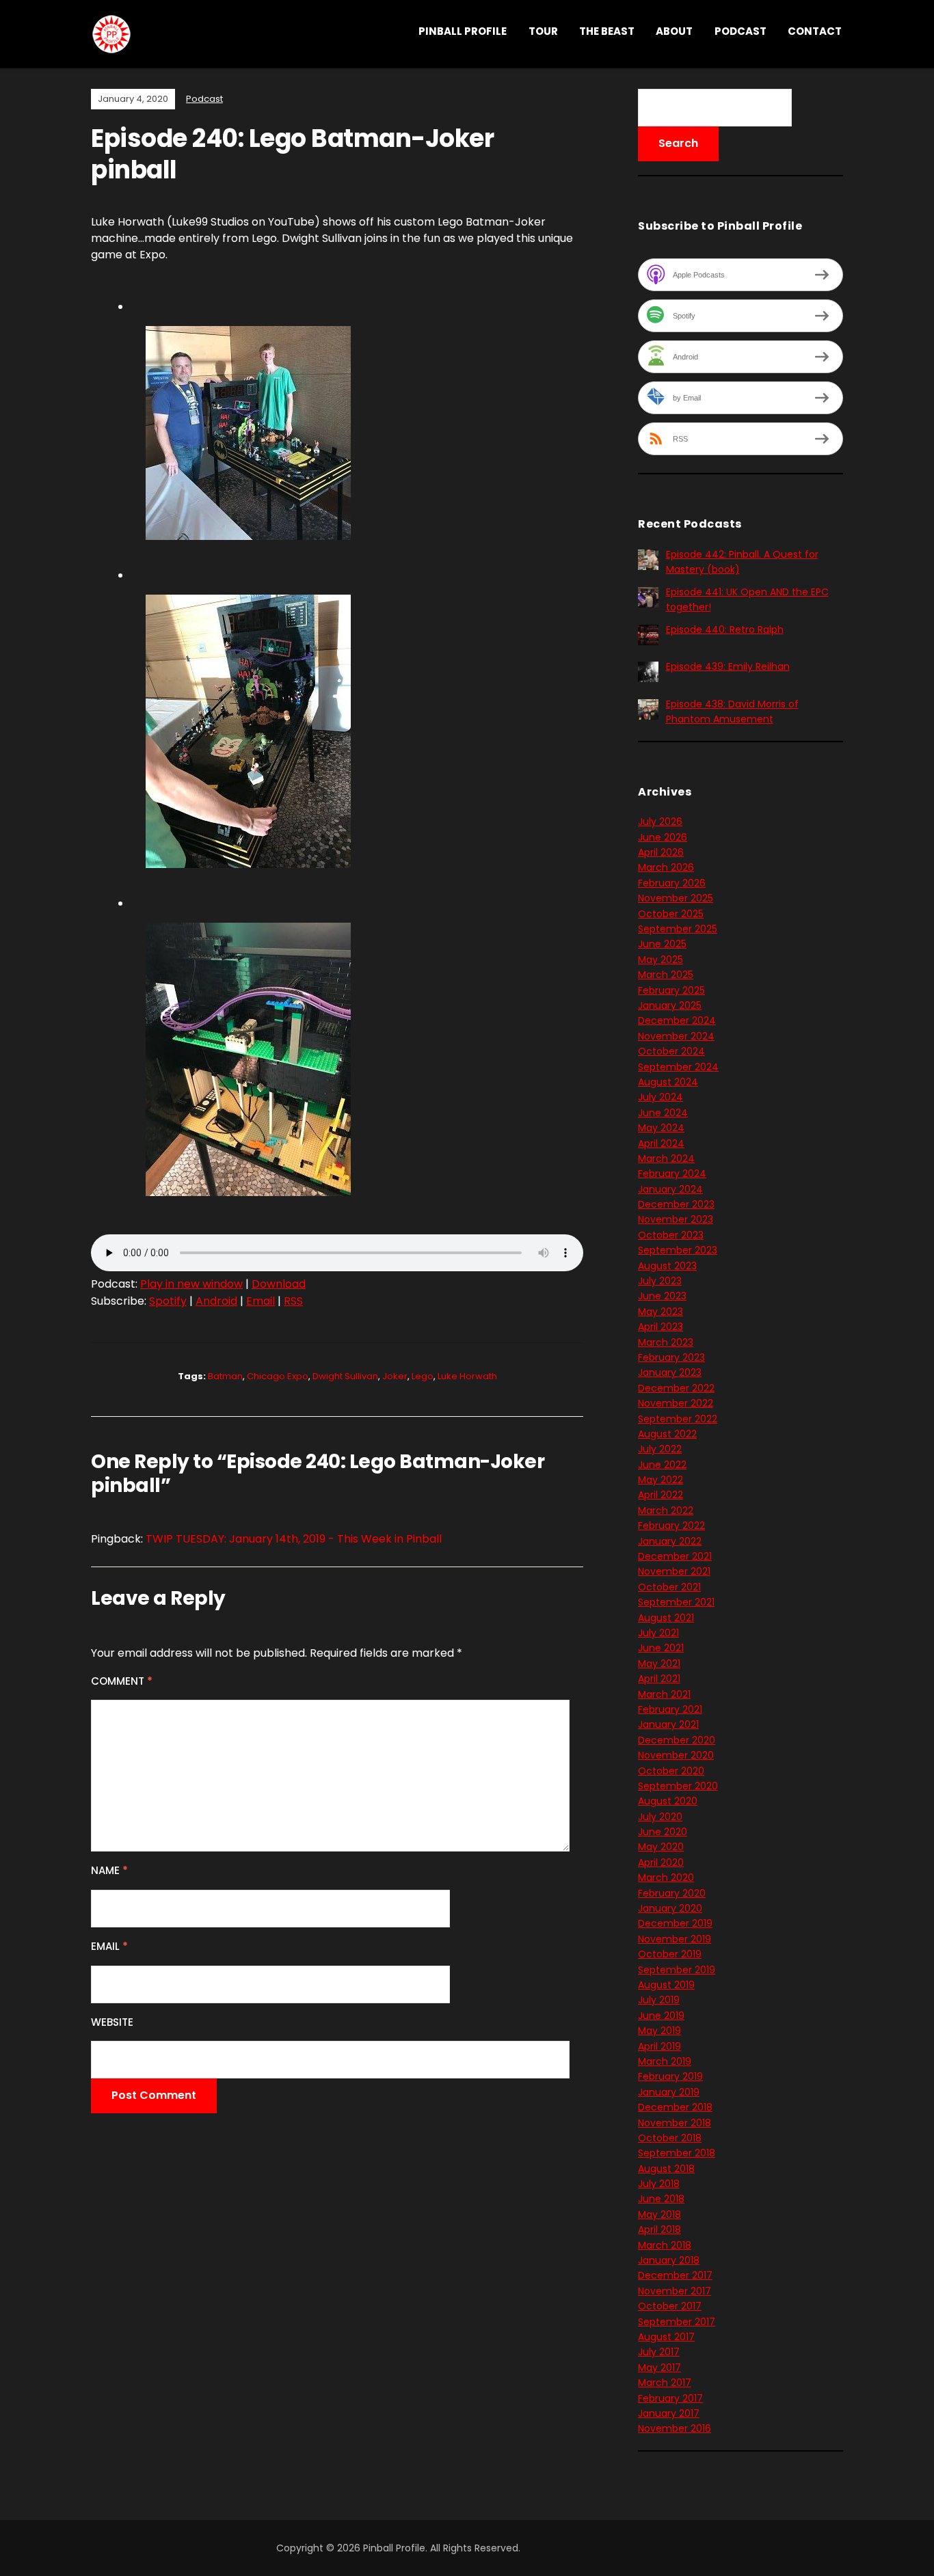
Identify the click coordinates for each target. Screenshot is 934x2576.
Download (279, 1284)
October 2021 (669, 1587)
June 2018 (661, 2199)
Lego (423, 1376)
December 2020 (677, 1740)
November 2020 (676, 1755)
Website (112, 2022)
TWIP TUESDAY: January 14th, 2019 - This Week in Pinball (294, 1539)
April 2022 (661, 1495)
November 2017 (675, 2291)
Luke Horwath (467, 1376)
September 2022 (678, 1419)
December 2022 (676, 1388)
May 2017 (659, 2368)
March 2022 (666, 1510)
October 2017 (670, 2306)
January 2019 (669, 2092)
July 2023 (660, 1281)
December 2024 (677, 1020)
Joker (395, 1376)
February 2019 (670, 2076)
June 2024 (663, 1113)
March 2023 (666, 1342)
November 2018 (675, 2123)
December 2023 (676, 1204)
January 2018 (669, 2260)
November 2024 (676, 1036)
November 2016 (675, 2428)
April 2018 (659, 2229)
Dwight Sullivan (345, 1376)
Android (216, 1301)
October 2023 (671, 1235)
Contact (815, 31)
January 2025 (670, 1005)
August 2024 (668, 1082)
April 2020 (661, 1862)
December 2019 (675, 1923)
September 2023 (678, 1250)
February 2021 (670, 1709)
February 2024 (672, 1174)
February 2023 (671, 1357)
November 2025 (676, 898)
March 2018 (665, 2245)
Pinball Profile (463, 31)
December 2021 (675, 1556)
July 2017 (659, 2352)
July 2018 (659, 2184)
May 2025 (661, 960)
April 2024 (661, 1143)
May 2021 (659, 1664)
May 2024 (661, 1128)
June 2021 (661, 1648)
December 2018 (675, 2107)
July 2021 (658, 1633)
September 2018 (677, 2153)
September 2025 (678, 929)
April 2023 (661, 1327)
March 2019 (665, 2061)
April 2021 (659, 1679)
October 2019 (670, 1954)
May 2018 (659, 2214)
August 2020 (668, 1801)
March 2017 (665, 2383)
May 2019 (659, 2031)
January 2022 (670, 1541)
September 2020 (678, 1786)
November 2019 (675, 1939)
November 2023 (676, 1219)
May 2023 (661, 1312)
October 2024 (671, 1051)
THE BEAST (607, 31)
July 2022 (660, 1449)
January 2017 (669, 2413)
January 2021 (668, 1724)
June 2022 (662, 1465)
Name (109, 1870)
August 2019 (666, 1985)
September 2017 (677, 2322)
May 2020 (661, 1847)
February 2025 (671, 990)
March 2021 (664, 1694)
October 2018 (670, 2138)
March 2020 (666, 1877)
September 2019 (677, 1970)
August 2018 (666, 2169)
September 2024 (678, 1067)
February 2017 (670, 2398)
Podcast (740, 31)
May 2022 (661, 1480)
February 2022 (671, 1526)
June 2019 (661, 2016)
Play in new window (191, 1284)
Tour (543, 31)
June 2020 (663, 1832)
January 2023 (670, 1372)
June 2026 (663, 837)
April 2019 (659, 2046)
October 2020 (671, 1771)
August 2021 (666, 1618)
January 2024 (670, 1189)
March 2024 (666, 1158)
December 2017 (675, 2275)
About (674, 31)
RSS (293, 1301)
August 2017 (666, 2337)
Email (261, 1301)
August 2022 (667, 1434)
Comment (122, 1681)
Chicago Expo (278, 1376)
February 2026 (672, 883)
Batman (225, 1376)
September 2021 (676, 1602)
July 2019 (659, 2000)
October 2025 (671, 914)
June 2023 (662, 1296)
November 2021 (674, 1571)
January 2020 (670, 1908)
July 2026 (660, 822)
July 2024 (661, 1097)
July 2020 (660, 1817)
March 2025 (666, 975)
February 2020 (672, 1893)
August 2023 (667, 1266)
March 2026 (666, 867)
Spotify (168, 1301)
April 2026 (661, 852)
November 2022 (676, 1403)
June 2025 (662, 944)
